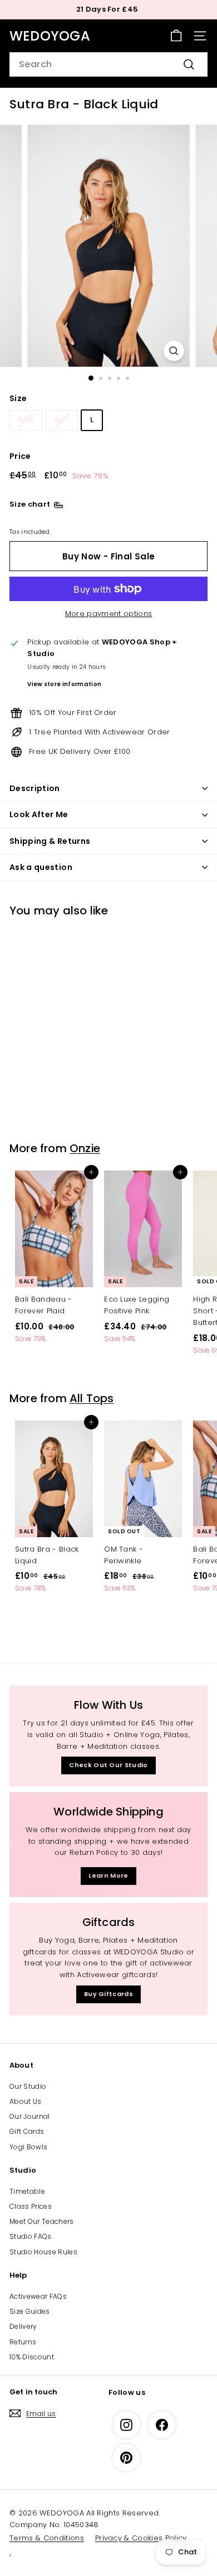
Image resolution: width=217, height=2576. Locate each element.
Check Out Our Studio (108, 1765)
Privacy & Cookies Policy (141, 2538)
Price (20, 456)
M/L (62, 420)
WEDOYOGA (50, 36)
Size (18, 398)
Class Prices (31, 2206)
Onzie (85, 1148)
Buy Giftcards (108, 1994)
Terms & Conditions (47, 2538)
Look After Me (39, 814)
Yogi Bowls (28, 2147)
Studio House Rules (43, 2252)
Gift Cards (27, 2131)
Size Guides (30, 2311)
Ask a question (41, 867)
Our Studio (28, 2086)
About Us (26, 2101)
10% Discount (32, 2357)
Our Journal (30, 2116)
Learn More (108, 1875)
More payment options (109, 614)
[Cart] (176, 36)
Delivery (23, 2326)
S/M (26, 420)
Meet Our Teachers (42, 2221)
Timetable (27, 2191)
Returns (23, 2342)
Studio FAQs (31, 2236)
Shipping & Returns (50, 841)
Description (35, 788)
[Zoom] (173, 351)
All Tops (92, 1398)
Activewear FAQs (38, 2296)
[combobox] (108, 64)
